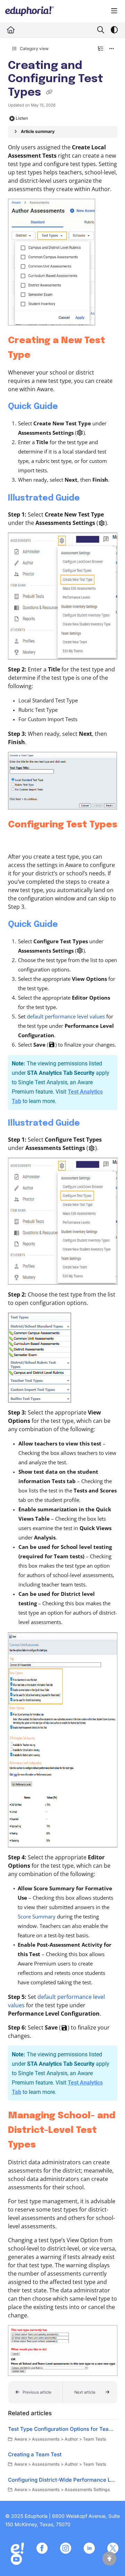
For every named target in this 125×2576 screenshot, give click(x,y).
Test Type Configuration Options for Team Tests (63, 2429)
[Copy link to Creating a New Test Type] (41, 355)
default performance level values (66, 1016)
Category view (34, 49)
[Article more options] (112, 49)
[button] (35, 2392)
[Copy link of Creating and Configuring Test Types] (49, 93)
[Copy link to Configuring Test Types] (19, 840)
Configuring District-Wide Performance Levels (63, 2480)
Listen (22, 118)
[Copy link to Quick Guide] (69, 407)
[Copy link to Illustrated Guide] (91, 498)
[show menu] (114, 11)
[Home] (30, 11)
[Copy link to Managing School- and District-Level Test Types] (47, 2145)
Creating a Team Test (35, 2454)
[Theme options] (114, 30)
